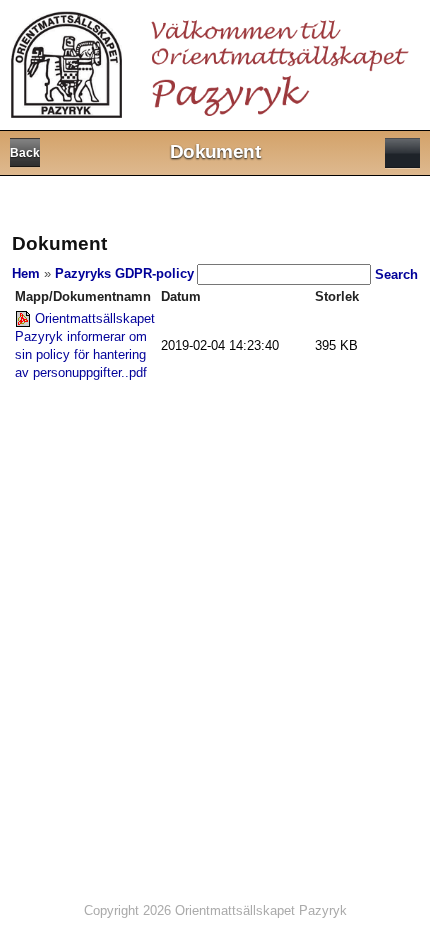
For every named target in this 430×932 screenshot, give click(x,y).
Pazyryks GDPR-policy (124, 273)
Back (25, 153)
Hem (26, 273)
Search (396, 274)
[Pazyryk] (214, 58)
